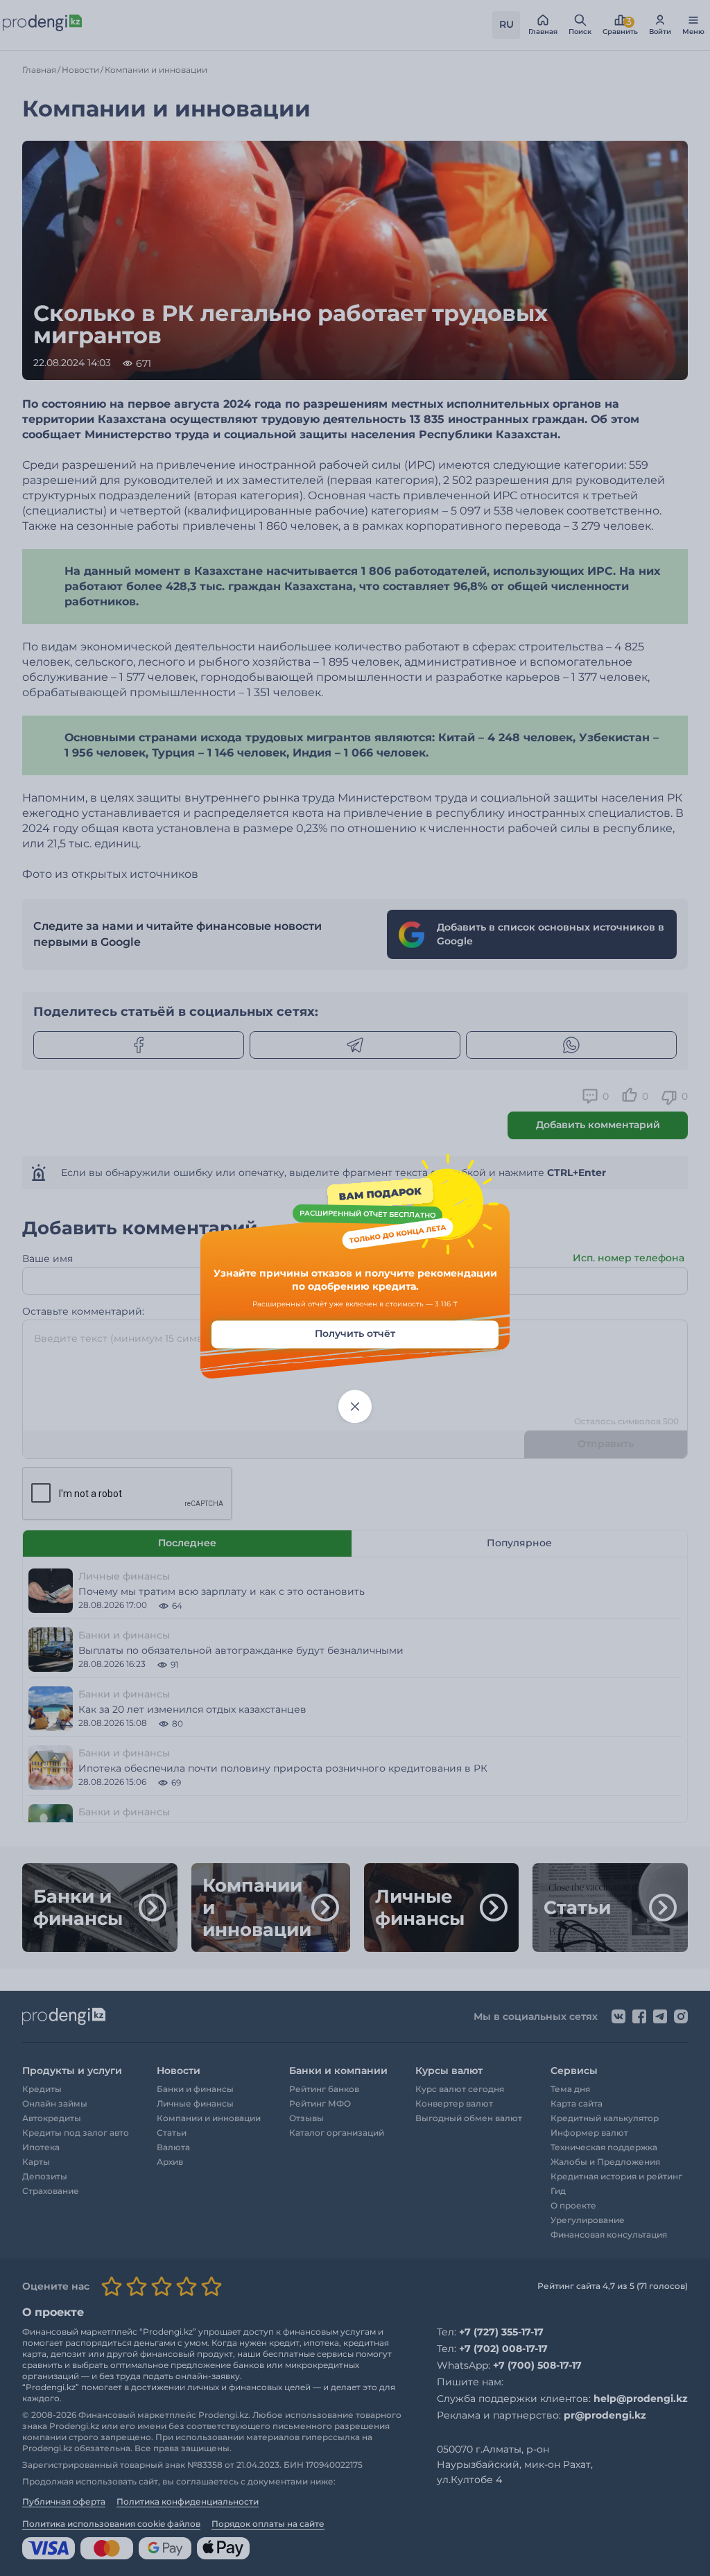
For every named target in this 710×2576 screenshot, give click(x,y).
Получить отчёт (355, 1333)
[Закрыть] (355, 1406)
